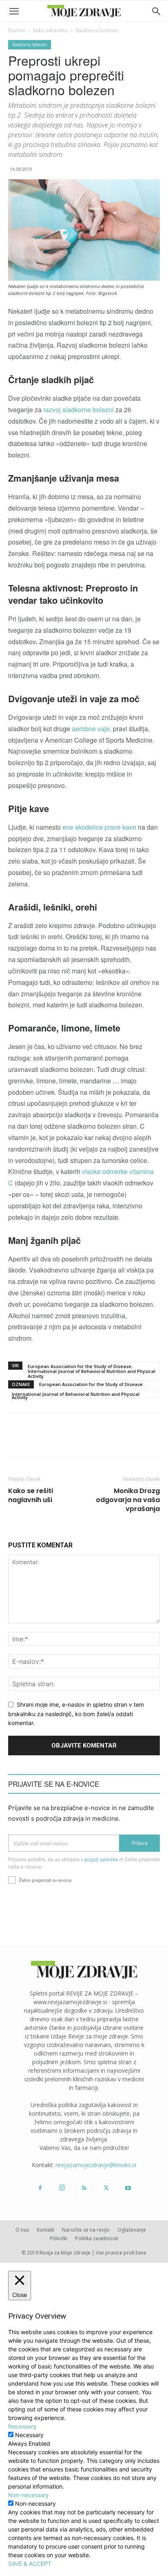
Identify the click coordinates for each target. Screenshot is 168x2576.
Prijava (140, 1843)
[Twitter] (106, 2188)
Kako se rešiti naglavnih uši (31, 1496)
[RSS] (84, 2188)
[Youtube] (128, 2188)
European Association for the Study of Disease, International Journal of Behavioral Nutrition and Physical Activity (92, 1371)
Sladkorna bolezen (97, 30)
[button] (14, 11)
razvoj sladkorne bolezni (78, 410)
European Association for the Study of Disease (91, 1384)
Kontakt (45, 2230)
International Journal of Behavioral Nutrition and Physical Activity (76, 1395)
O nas (22, 2230)
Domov (17, 30)
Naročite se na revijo (86, 2230)
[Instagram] (62, 2188)
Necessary (29, 2435)
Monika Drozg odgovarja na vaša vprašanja (128, 1500)
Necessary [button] (22, 2426)
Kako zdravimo (50, 30)
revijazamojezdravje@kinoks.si (96, 2165)
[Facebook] (40, 2188)
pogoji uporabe (101, 1859)
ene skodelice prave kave (100, 827)
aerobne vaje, (91, 729)
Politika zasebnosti (97, 2238)
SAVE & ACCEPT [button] (30, 2564)
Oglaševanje (132, 2230)
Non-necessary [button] (29, 2495)
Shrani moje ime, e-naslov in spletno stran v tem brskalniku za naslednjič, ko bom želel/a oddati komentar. (76, 1714)
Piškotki (59, 2238)
